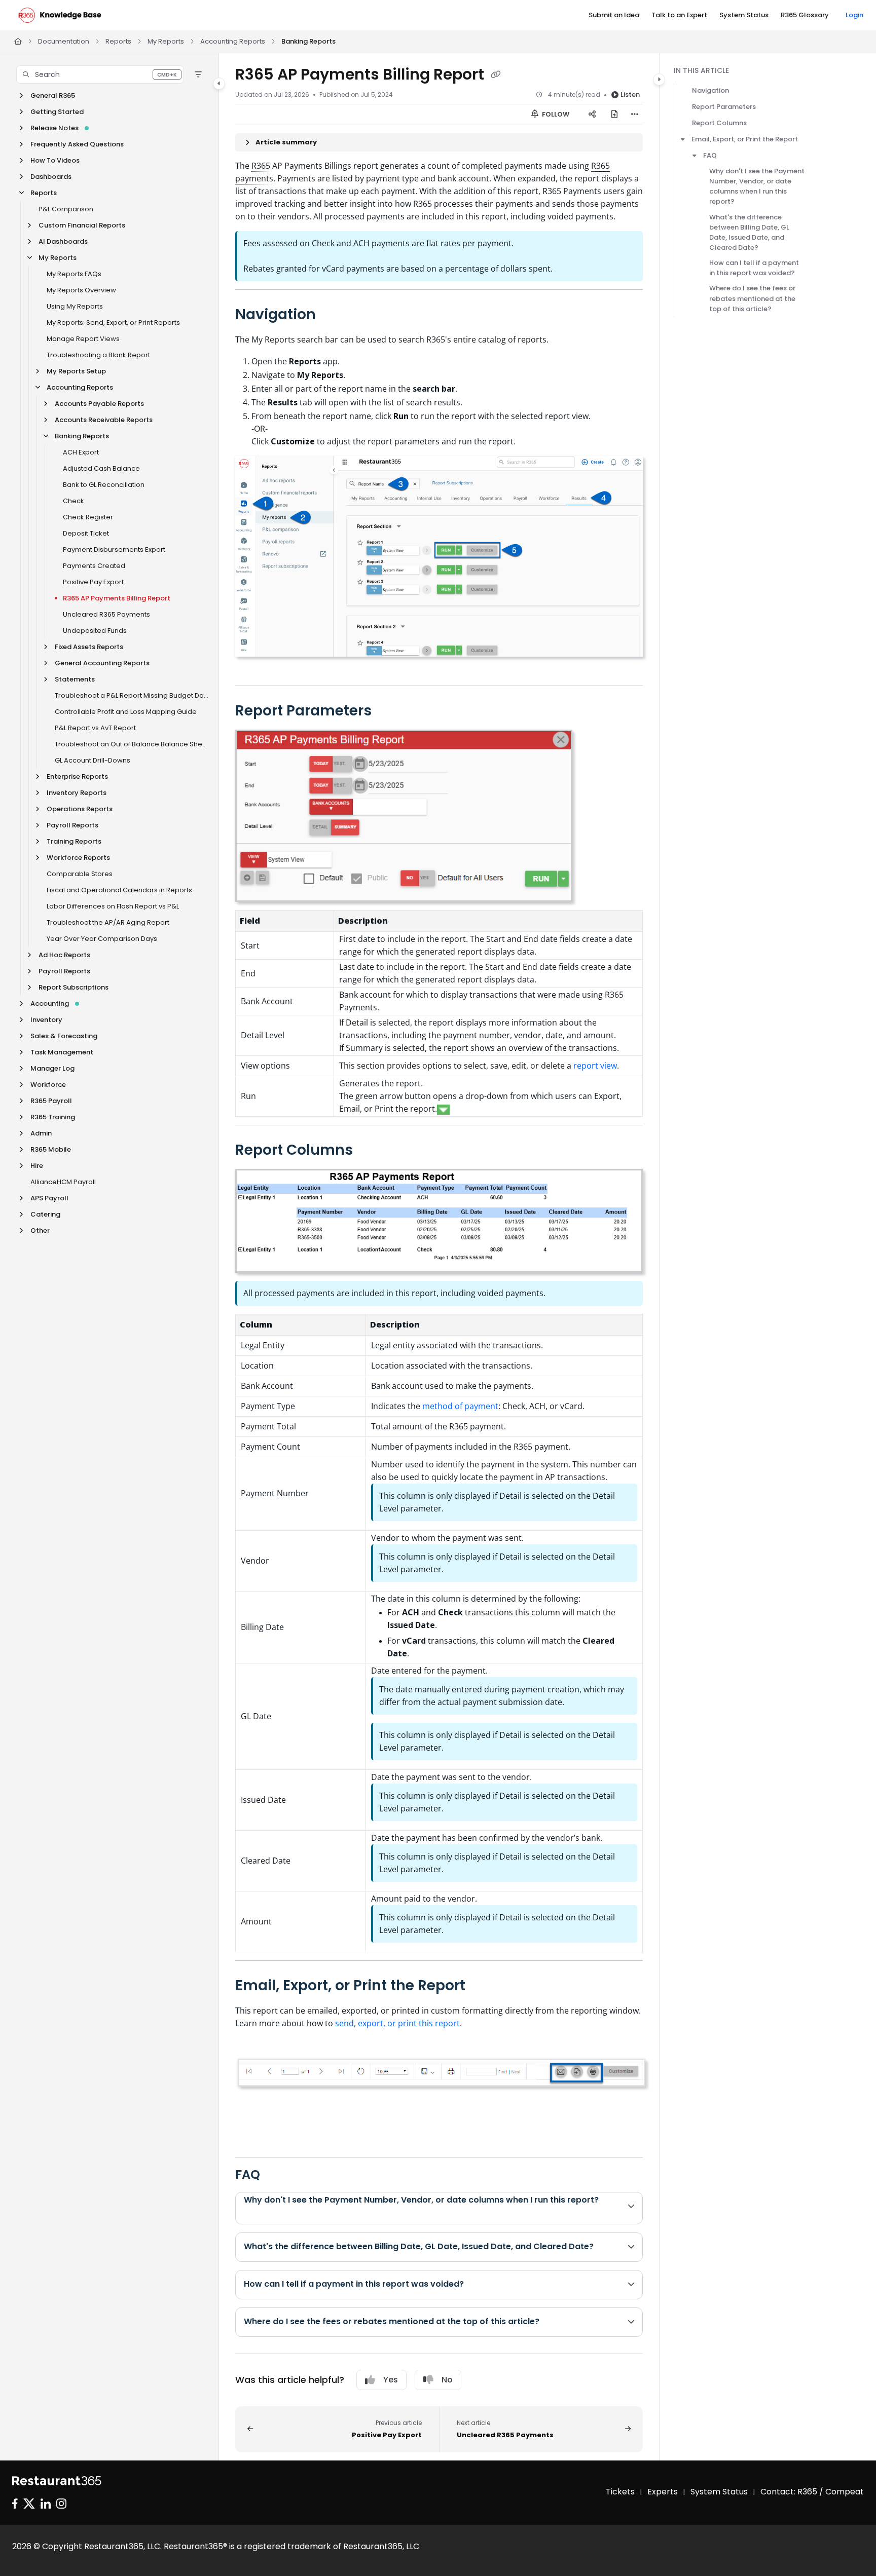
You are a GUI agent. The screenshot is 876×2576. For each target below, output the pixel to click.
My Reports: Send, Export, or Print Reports (113, 323)
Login (854, 15)
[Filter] (198, 74)
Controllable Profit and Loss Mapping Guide (126, 712)
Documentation (64, 41)
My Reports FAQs (74, 274)
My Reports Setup (76, 371)
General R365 (53, 96)
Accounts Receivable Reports (104, 420)
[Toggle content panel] (659, 80)
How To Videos (55, 160)
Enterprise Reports (77, 776)
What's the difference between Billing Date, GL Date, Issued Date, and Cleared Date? (749, 232)
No (447, 2380)
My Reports (166, 41)
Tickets (620, 2492)
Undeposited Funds (95, 631)
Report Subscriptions (74, 987)
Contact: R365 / (793, 2492)
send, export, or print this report (397, 2023)
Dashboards (51, 177)
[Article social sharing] (592, 115)
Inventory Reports (77, 793)
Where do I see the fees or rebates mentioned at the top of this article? (752, 298)
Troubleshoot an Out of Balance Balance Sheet (132, 744)
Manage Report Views (83, 339)
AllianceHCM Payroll (63, 1182)
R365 (261, 166)
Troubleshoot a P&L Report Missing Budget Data (132, 695)
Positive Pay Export (93, 582)
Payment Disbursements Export (114, 550)
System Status (719, 2492)
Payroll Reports (72, 825)
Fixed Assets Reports (89, 647)
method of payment (460, 1406)
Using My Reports (75, 306)
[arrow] (683, 139)
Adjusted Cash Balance (101, 468)
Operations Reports (80, 809)
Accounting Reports (233, 41)
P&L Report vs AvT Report (95, 728)
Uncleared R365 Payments (106, 614)
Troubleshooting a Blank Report (98, 355)
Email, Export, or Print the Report (745, 139)
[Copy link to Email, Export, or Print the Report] (482, 1986)
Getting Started (57, 112)
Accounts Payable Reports (99, 404)
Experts (663, 2492)
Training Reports (74, 841)
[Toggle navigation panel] (219, 84)
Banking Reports (308, 41)
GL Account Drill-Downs (93, 760)
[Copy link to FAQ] (276, 2175)
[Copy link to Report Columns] (369, 1151)
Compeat (845, 2492)
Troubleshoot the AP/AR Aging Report (108, 922)
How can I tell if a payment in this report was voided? (754, 268)
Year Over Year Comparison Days (102, 939)
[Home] (60, 15)
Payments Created (94, 566)
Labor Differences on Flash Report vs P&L (113, 906)
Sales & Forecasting (64, 1036)
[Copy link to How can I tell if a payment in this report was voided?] (480, 2285)
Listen (630, 94)
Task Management (62, 1052)
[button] (100, 74)
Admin (41, 1133)
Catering (45, 1214)
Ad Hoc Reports (64, 955)
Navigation (710, 90)
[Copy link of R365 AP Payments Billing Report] (496, 75)
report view (595, 1066)
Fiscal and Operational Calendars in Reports (119, 890)
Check (74, 501)
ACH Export (81, 452)
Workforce (48, 1085)
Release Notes (54, 128)
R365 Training (53, 1117)
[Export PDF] (614, 115)
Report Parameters (724, 107)
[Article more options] (635, 115)
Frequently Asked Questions (77, 144)
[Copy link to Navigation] (332, 315)
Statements (75, 679)
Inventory (46, 1020)
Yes (391, 2380)
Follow (555, 114)
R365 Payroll (51, 1101)
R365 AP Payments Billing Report (117, 598)
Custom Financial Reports (82, 225)
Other (40, 1230)
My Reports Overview (81, 290)
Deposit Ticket (86, 533)
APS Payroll (49, 1198)
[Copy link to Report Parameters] (388, 711)
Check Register (88, 517)
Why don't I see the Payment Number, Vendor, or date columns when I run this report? (757, 186)
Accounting (50, 1003)
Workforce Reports (78, 858)
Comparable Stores (80, 874)
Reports (118, 41)
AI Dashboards (63, 241)
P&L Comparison (66, 209)
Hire (37, 1166)
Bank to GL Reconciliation (104, 485)
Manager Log (52, 1068)
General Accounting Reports (102, 663)
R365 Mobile (51, 1149)
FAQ (710, 155)
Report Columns (719, 123)
